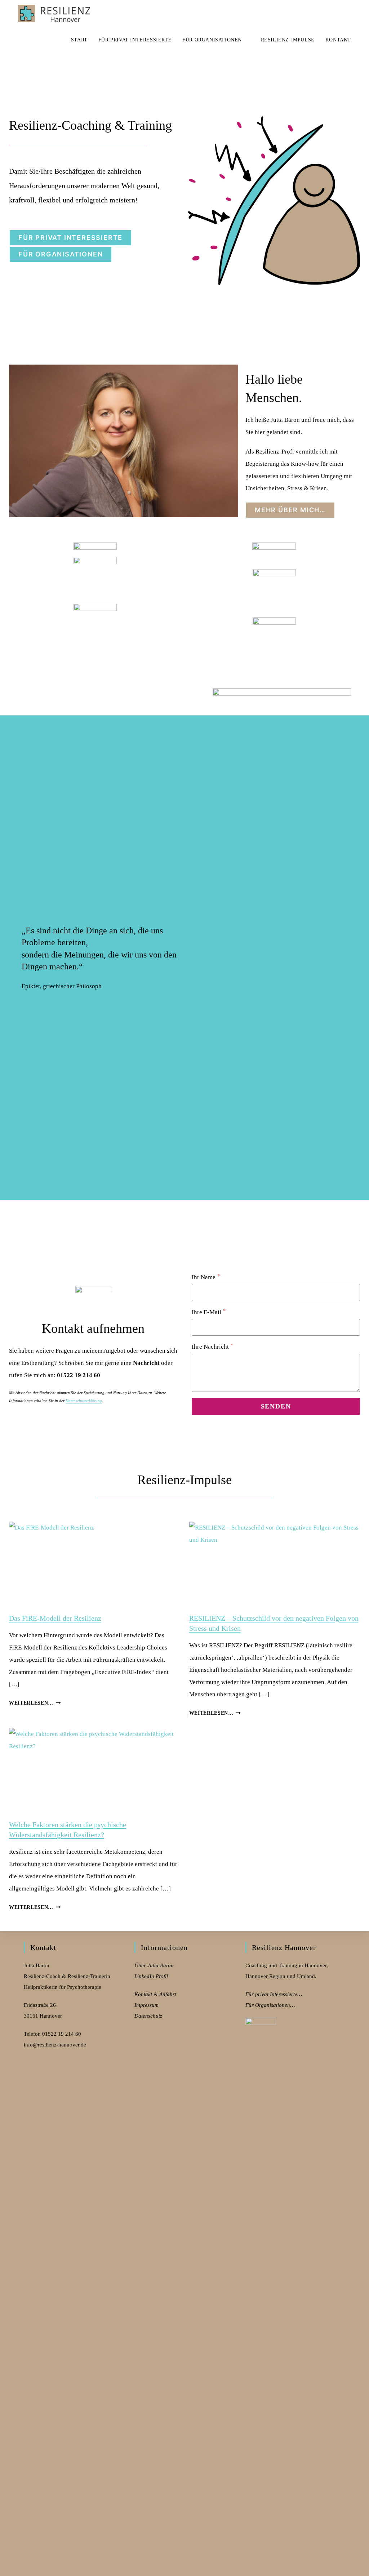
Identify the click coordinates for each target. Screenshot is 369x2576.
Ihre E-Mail (209, 1312)
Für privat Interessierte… (274, 1994)
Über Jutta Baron (154, 1965)
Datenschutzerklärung (84, 1401)
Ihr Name (206, 1277)
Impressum (146, 2005)
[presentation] (95, 1564)
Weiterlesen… (35, 1703)
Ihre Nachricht (212, 1347)
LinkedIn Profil (151, 1976)
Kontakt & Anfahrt (155, 1994)
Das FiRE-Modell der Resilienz (55, 1618)
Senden (276, 1406)
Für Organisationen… (270, 2005)
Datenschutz (148, 2016)
